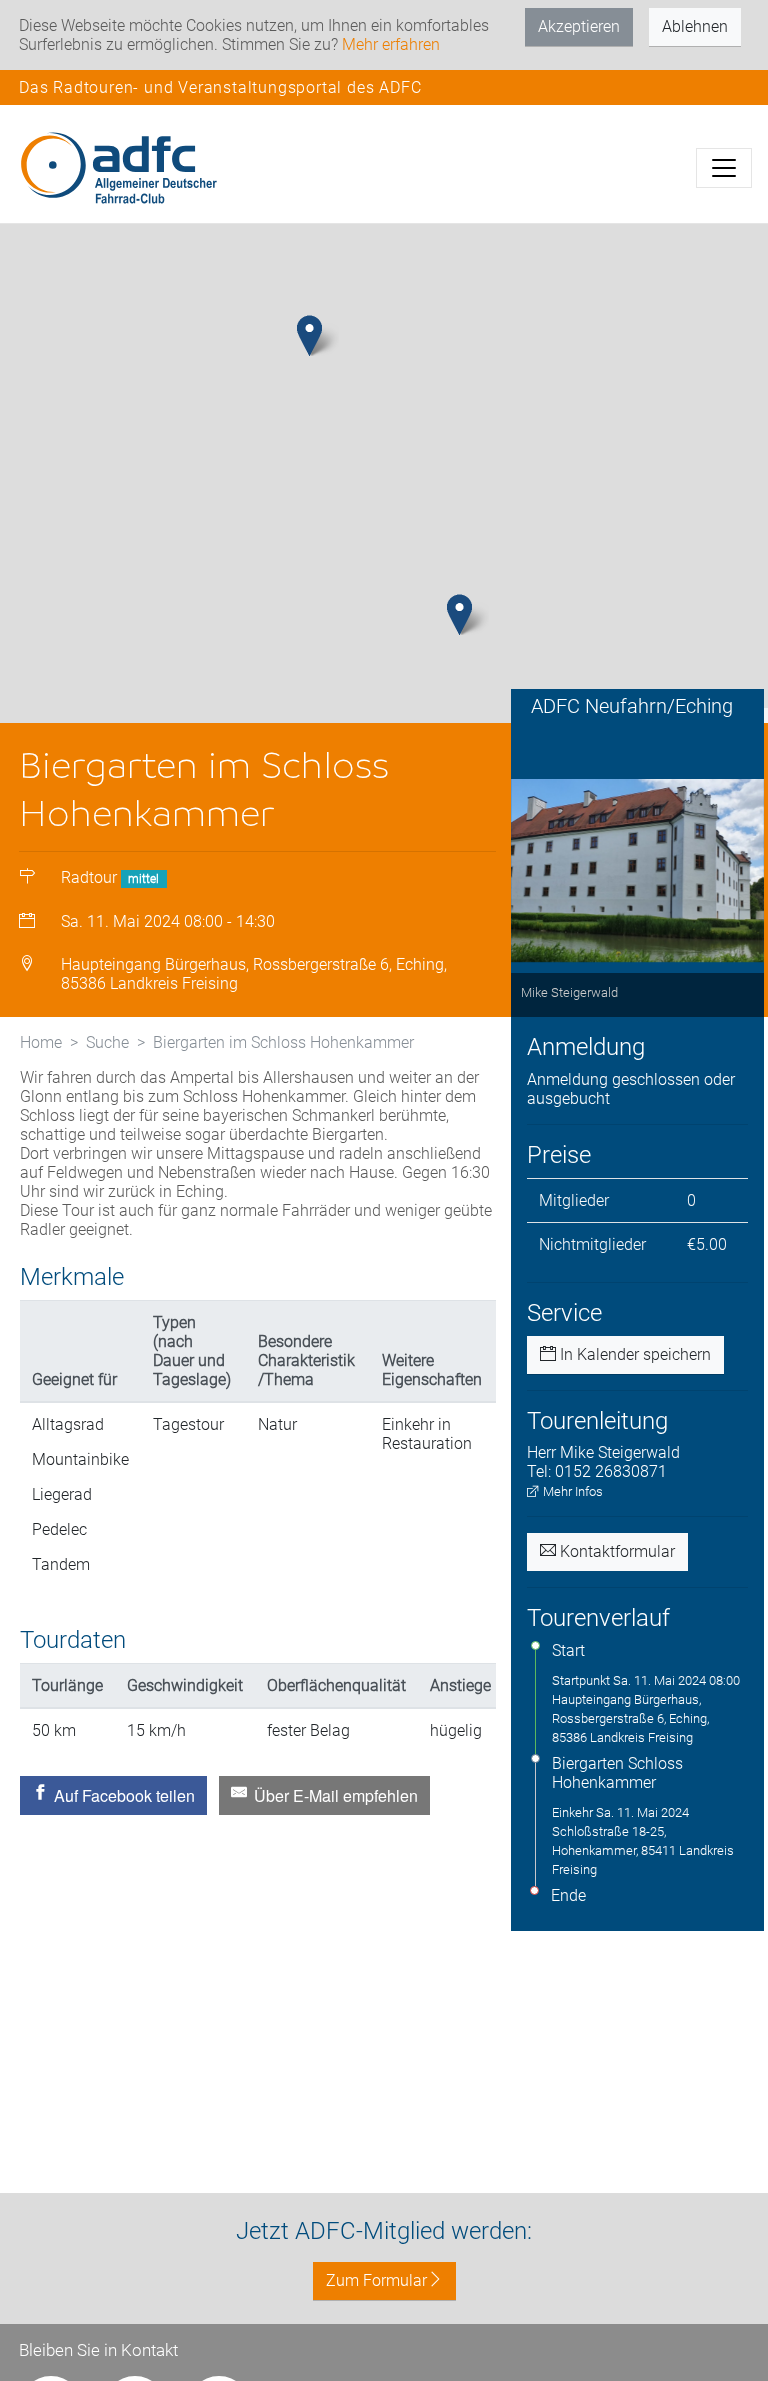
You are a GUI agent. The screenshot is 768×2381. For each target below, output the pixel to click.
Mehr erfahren (391, 44)
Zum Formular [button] (376, 2280)
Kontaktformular (615, 1551)
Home (41, 1042)
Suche (107, 1042)
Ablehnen (695, 26)
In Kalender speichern (633, 1354)
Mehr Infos (571, 1491)
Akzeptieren (579, 26)
